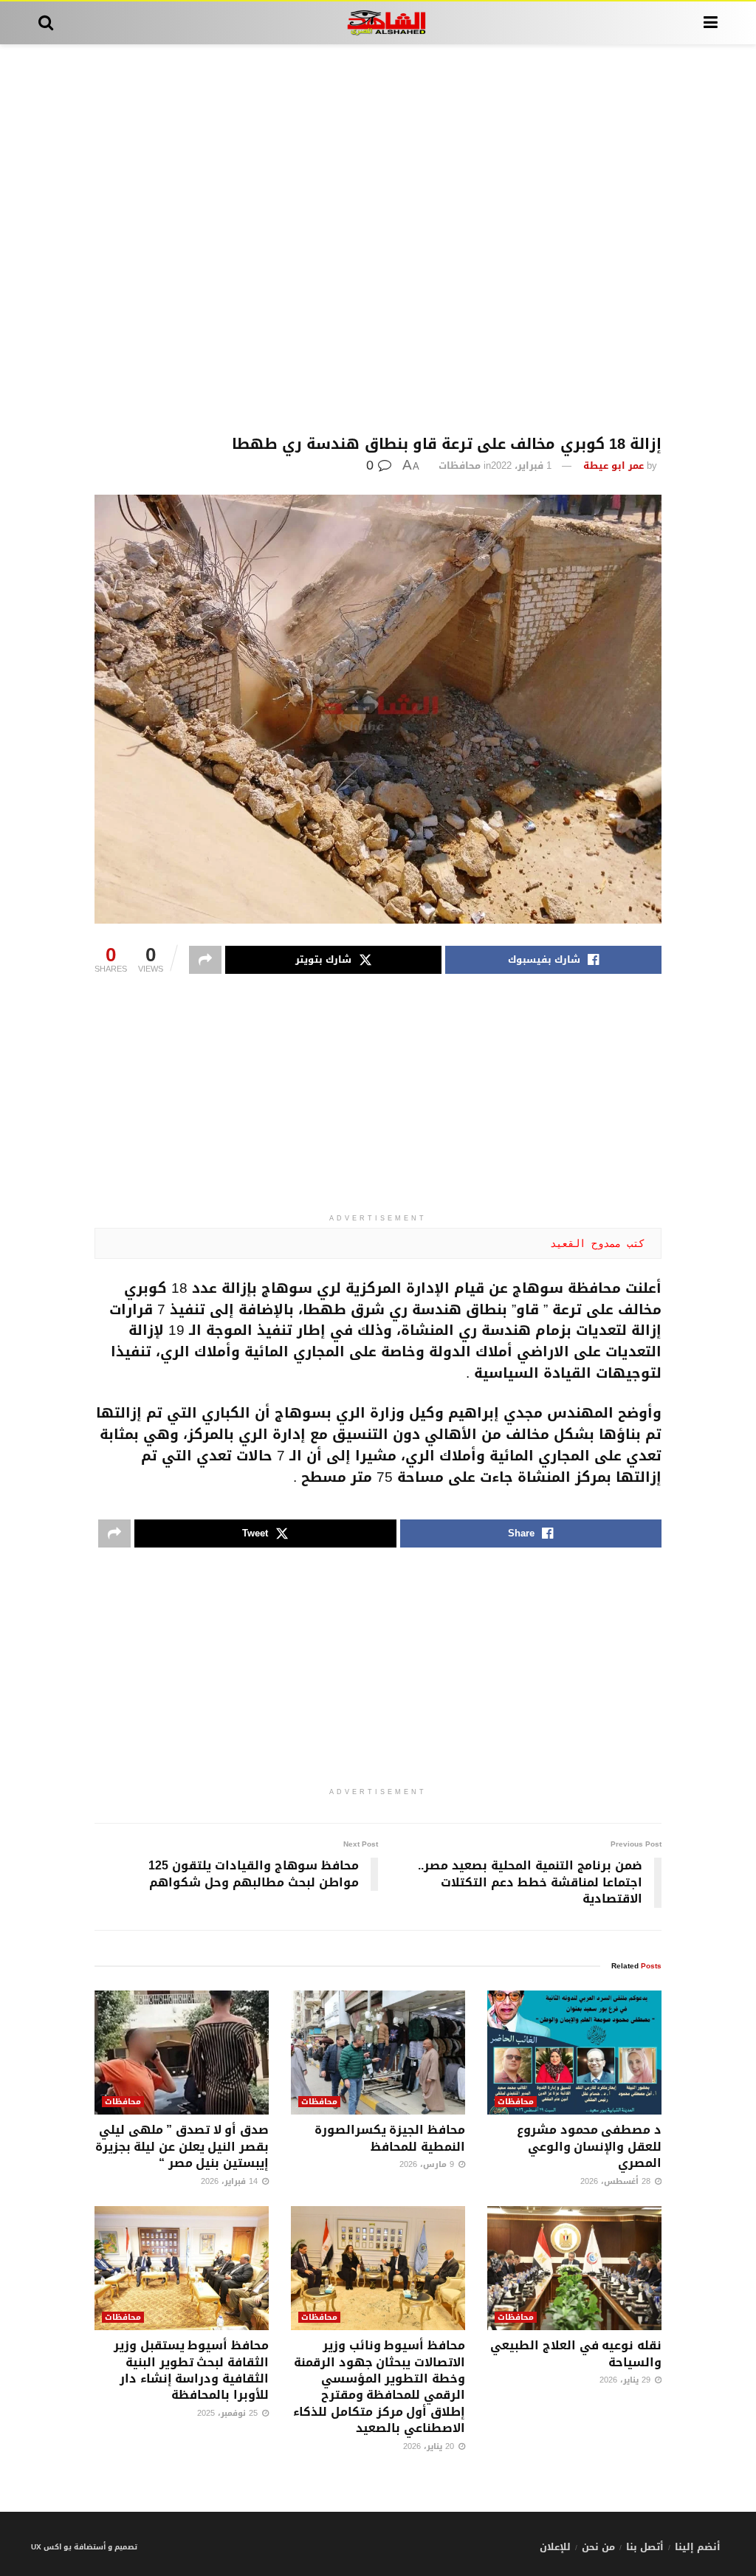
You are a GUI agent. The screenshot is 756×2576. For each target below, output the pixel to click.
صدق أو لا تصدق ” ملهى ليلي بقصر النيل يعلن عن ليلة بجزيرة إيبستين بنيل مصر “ (182, 2146)
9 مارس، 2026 (428, 2164)
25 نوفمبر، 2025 (229, 2413)
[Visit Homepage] (378, 23)
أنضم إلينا (698, 2547)
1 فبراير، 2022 (521, 466)
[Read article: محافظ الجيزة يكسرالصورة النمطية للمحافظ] (378, 2053)
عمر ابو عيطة (614, 466)
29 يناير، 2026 (626, 2380)
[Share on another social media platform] (205, 960)
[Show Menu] (711, 23)
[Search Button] (46, 23)
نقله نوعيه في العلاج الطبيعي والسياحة (576, 2353)
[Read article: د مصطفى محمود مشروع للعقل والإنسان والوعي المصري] (574, 2053)
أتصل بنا (645, 2547)
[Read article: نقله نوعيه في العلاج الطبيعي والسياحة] (574, 2268)
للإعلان (555, 2547)
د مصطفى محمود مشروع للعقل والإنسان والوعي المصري (589, 2146)
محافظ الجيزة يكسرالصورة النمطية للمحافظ (390, 2138)
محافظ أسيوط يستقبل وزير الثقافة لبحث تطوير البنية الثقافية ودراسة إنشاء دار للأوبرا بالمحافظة (191, 2370)
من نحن (598, 2547)
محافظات (460, 466)
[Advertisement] (378, 240)
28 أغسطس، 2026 (617, 2181)
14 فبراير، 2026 (231, 2181)
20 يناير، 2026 (430, 2446)
